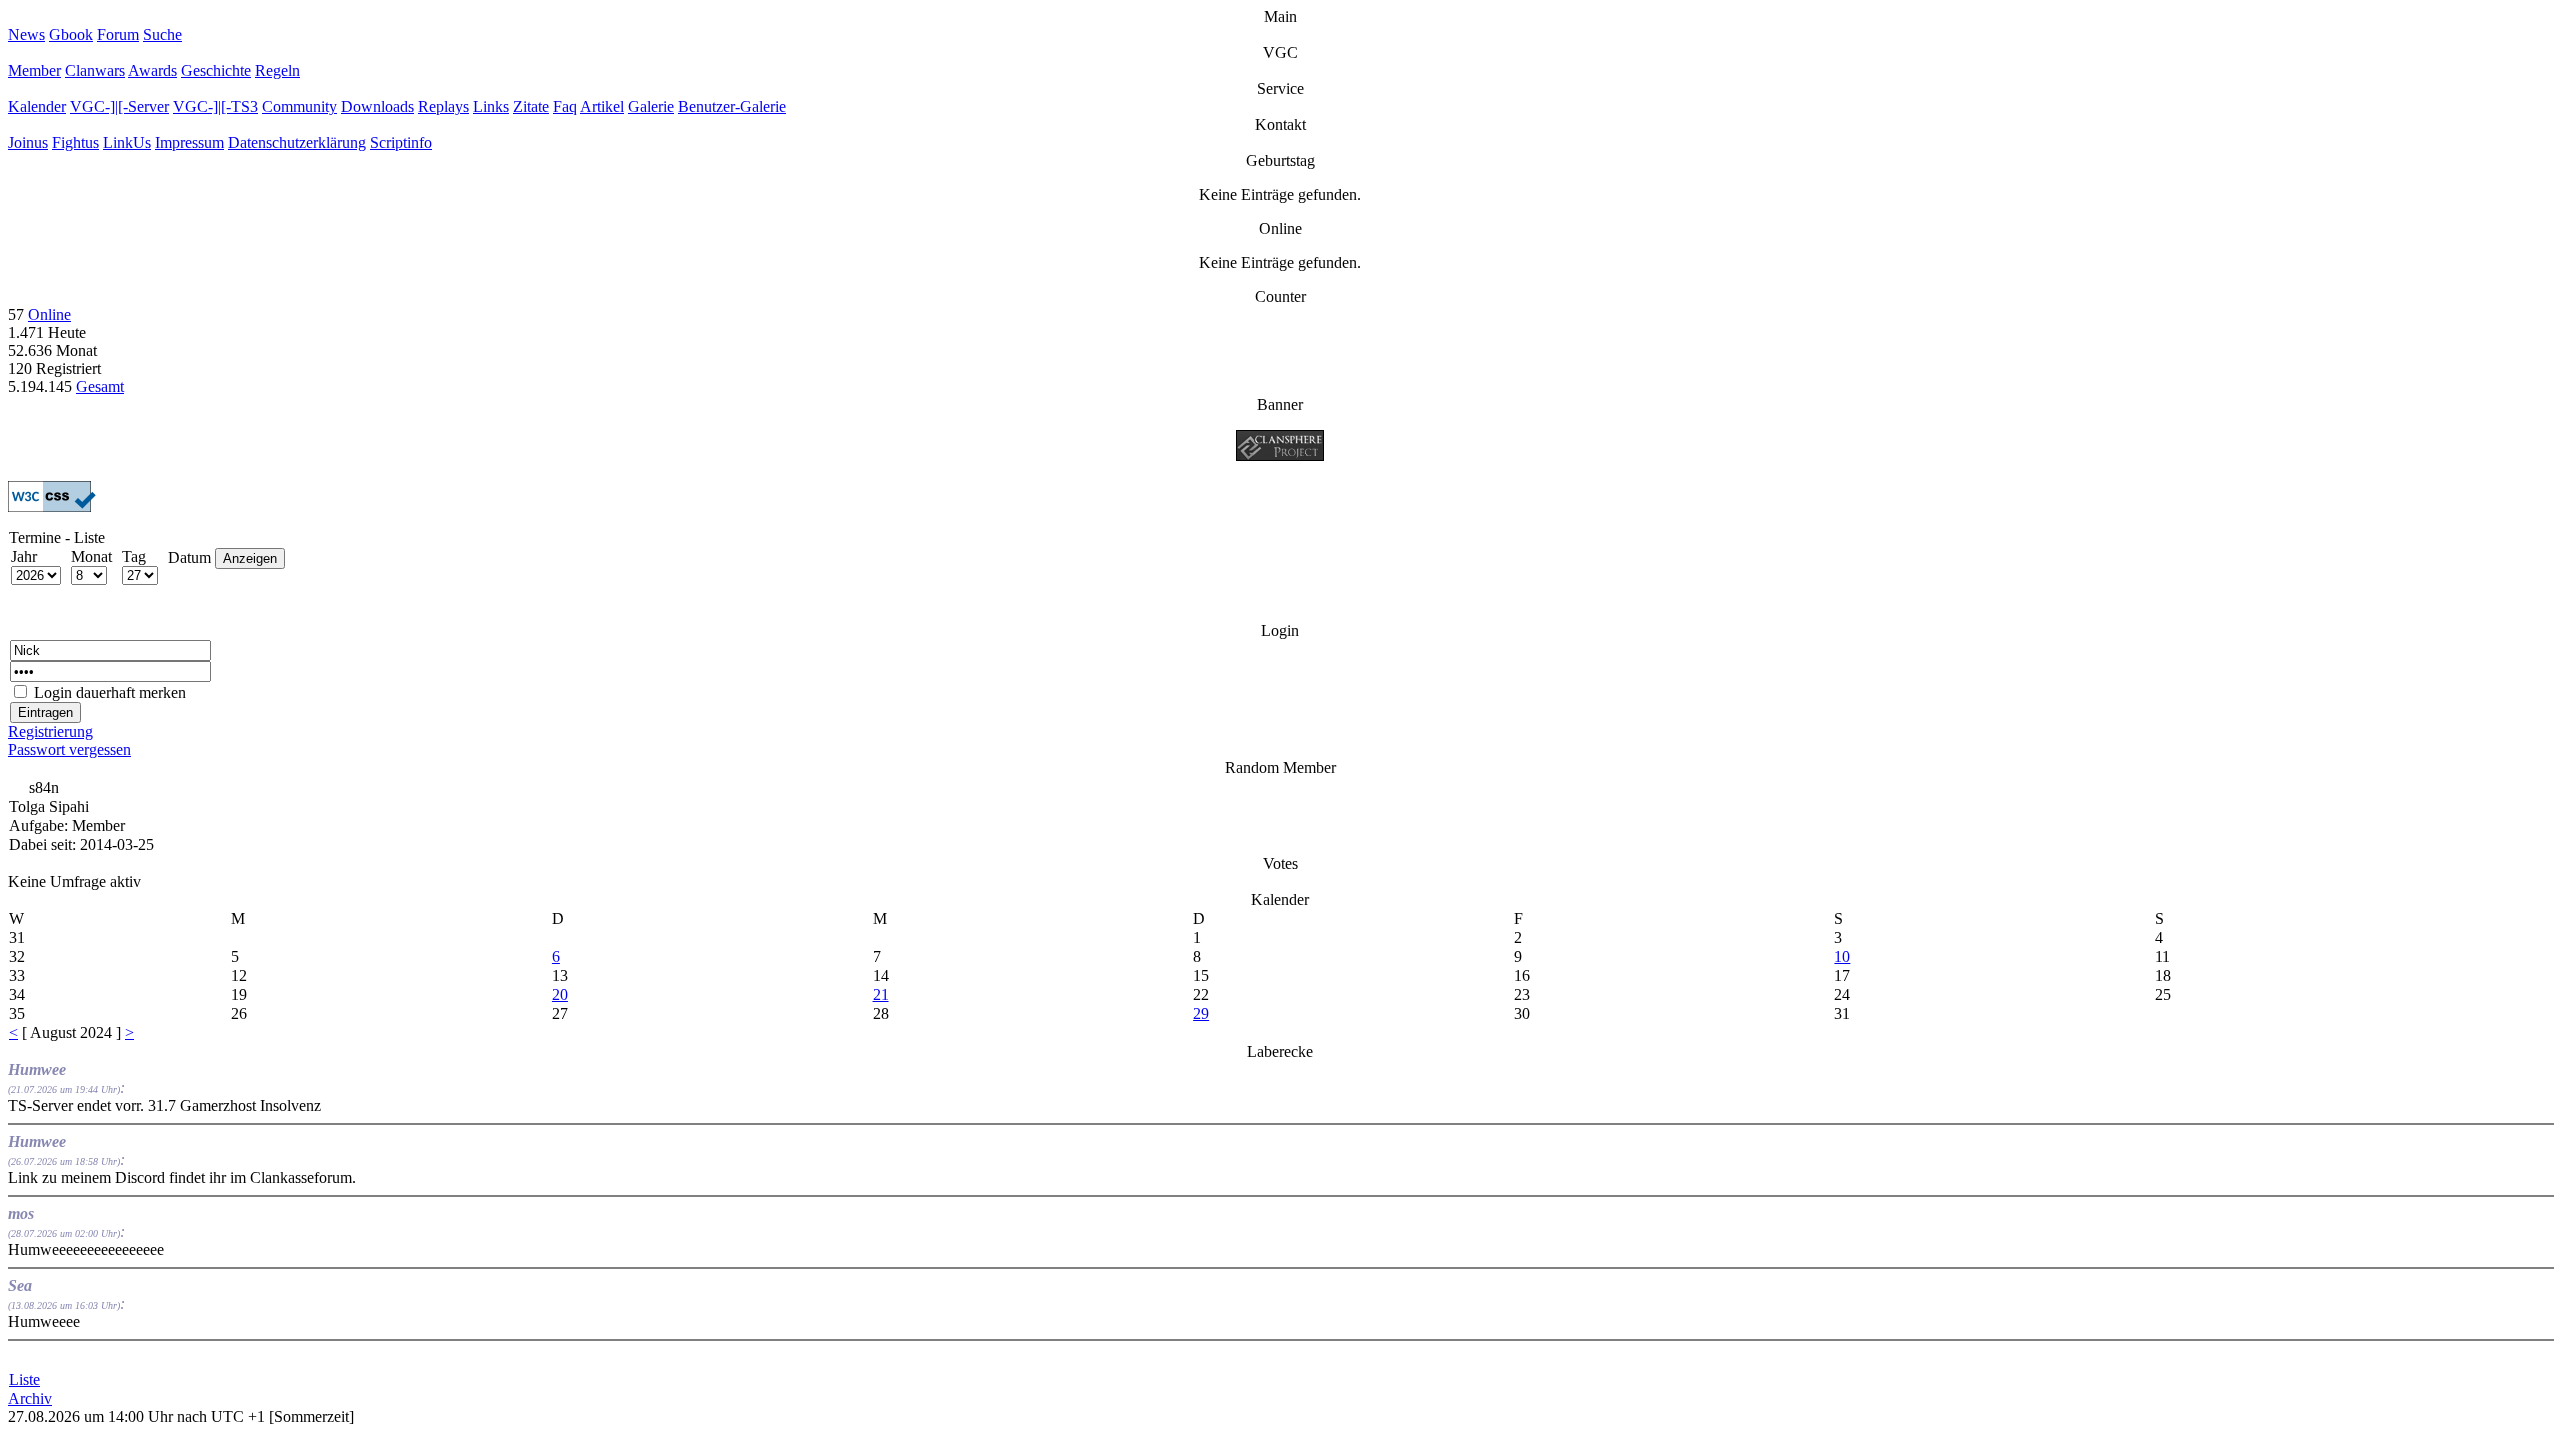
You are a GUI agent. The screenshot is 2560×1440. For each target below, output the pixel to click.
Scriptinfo (401, 142)
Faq (565, 106)
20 (560, 994)
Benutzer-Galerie (732, 106)
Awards (152, 70)
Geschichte (216, 70)
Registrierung (50, 731)
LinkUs (127, 142)
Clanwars (95, 70)
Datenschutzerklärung (297, 142)
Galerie (651, 106)
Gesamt (100, 386)
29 (1201, 1013)
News (26, 34)
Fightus (75, 142)
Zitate (531, 106)
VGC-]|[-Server (119, 106)
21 (881, 994)
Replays (443, 106)
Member (34, 70)
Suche (162, 34)
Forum (118, 34)
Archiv (30, 1398)
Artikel (602, 106)
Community (299, 106)
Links (491, 106)
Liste (24, 1379)
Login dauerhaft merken (110, 692)
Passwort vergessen (69, 749)
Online (49, 314)
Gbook (71, 34)
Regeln (277, 70)
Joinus (28, 142)
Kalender (37, 106)
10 (1842, 956)
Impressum (189, 142)
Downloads (377, 106)
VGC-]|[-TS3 (215, 106)
